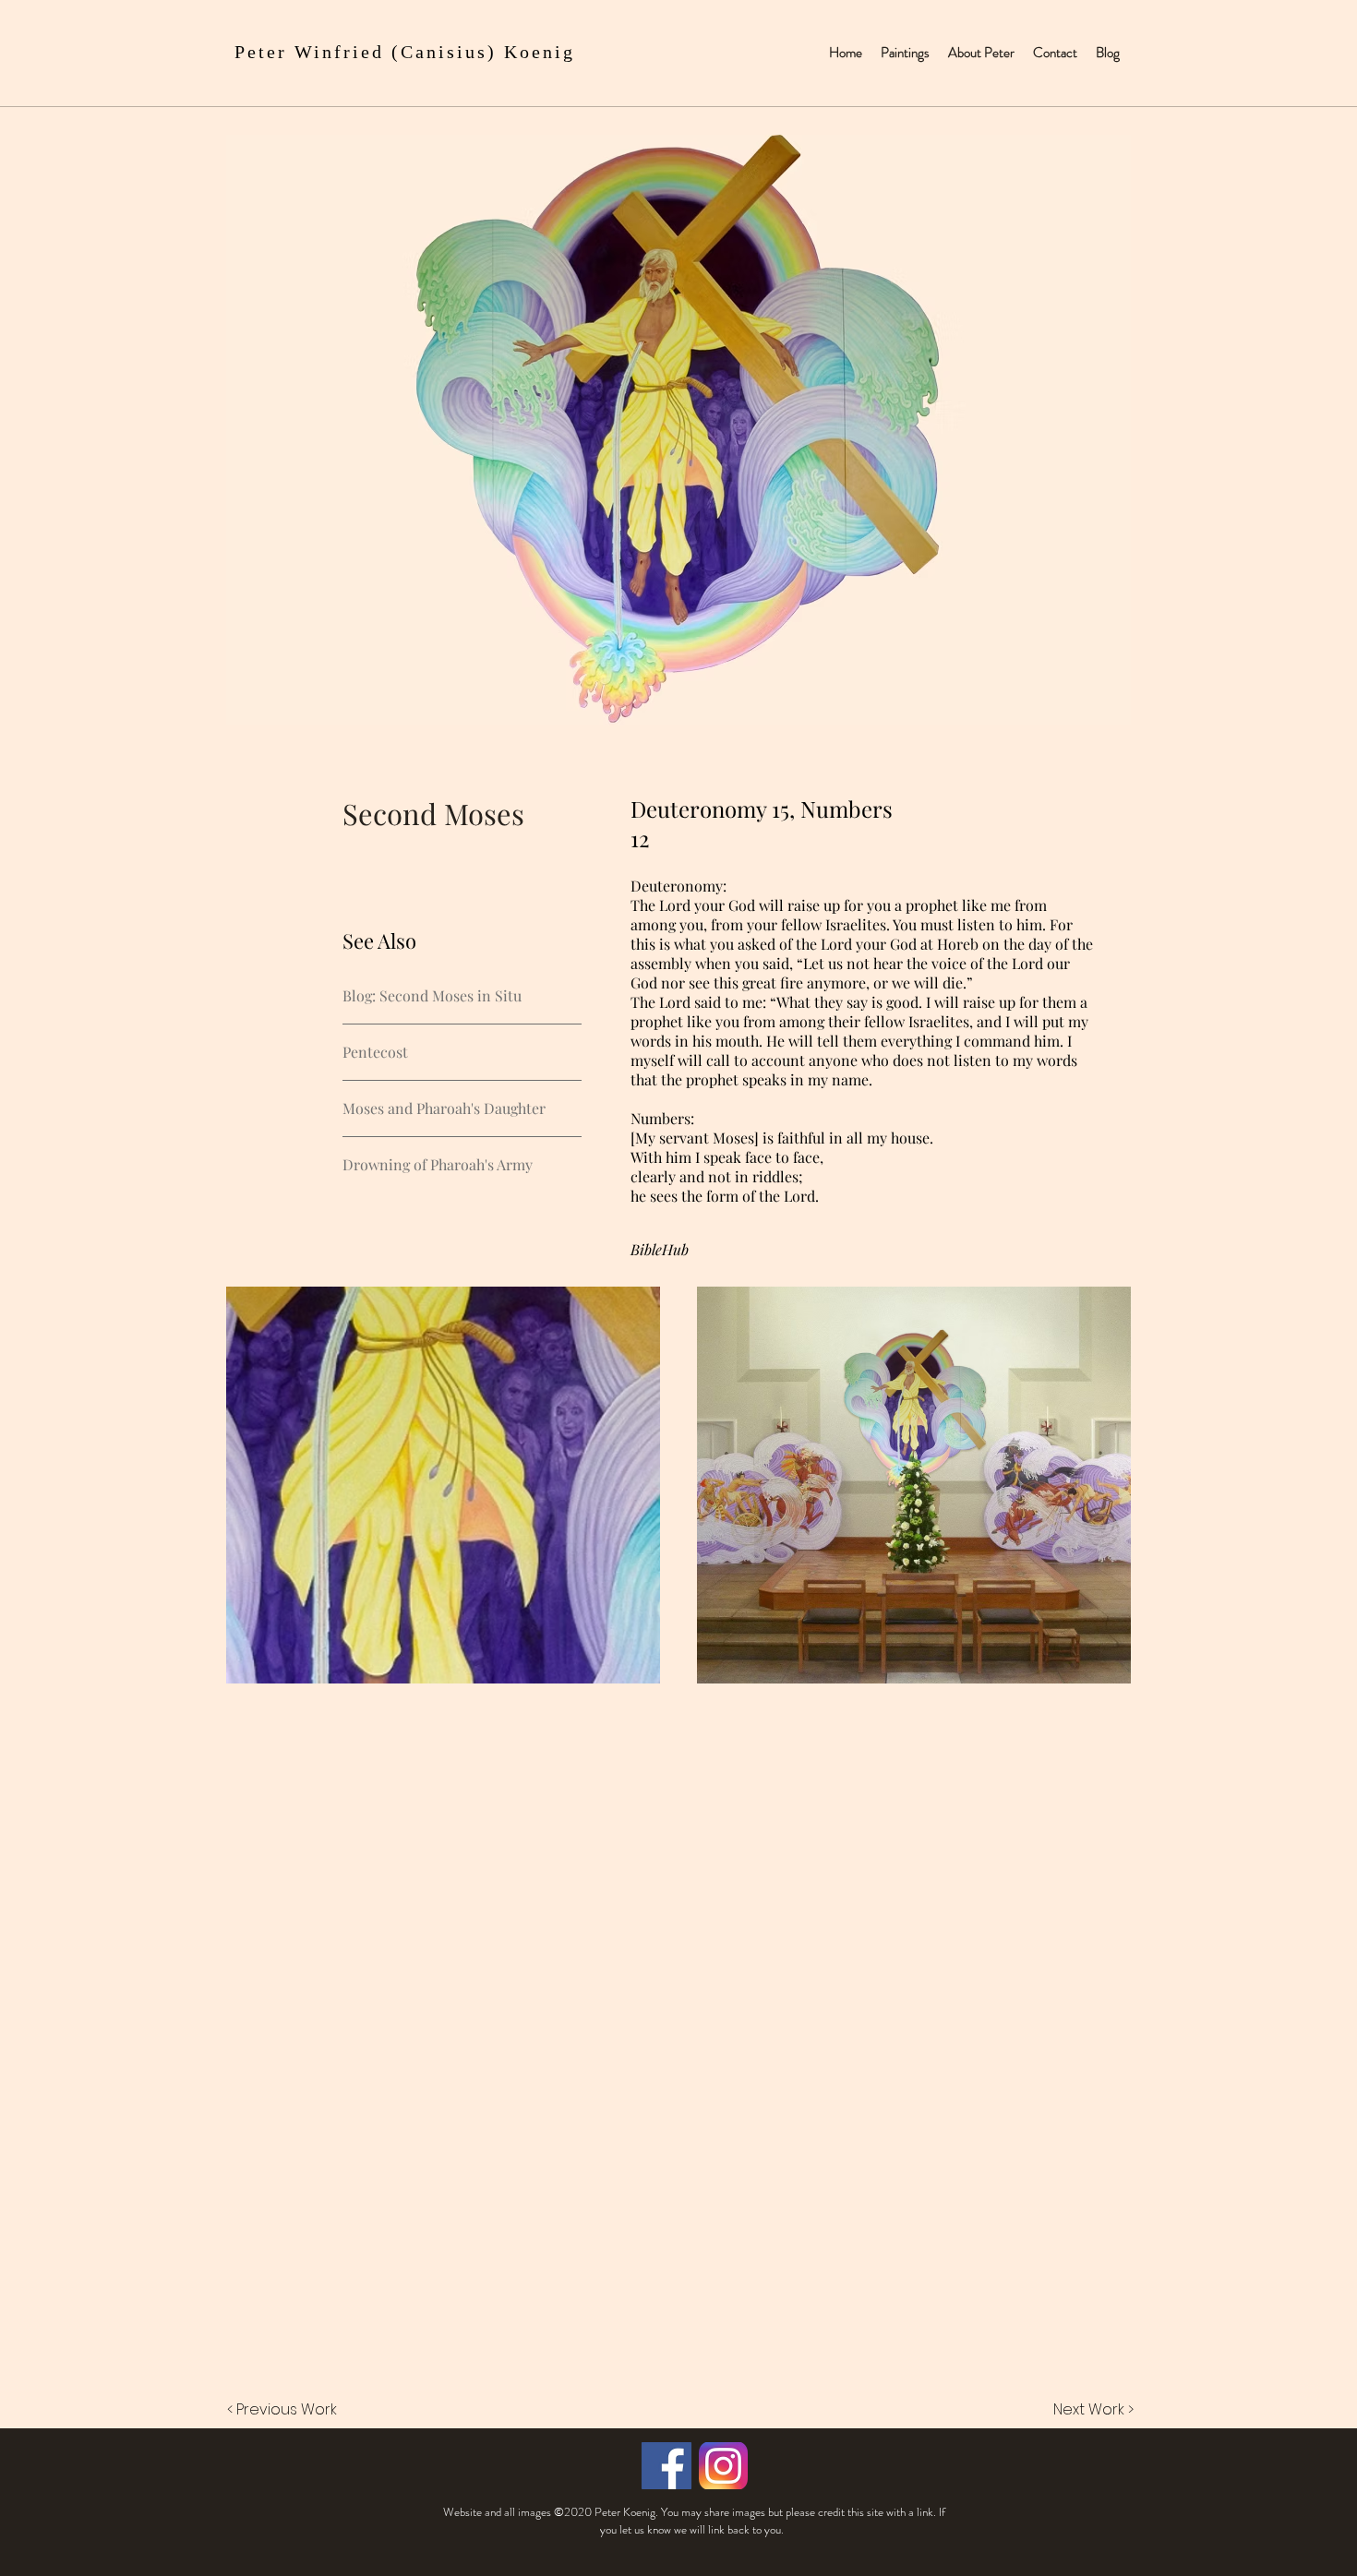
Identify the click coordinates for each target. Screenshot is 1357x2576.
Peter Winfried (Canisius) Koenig (405, 52)
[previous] (260, 1495)
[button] (443, 1485)
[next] (1097, 1495)
